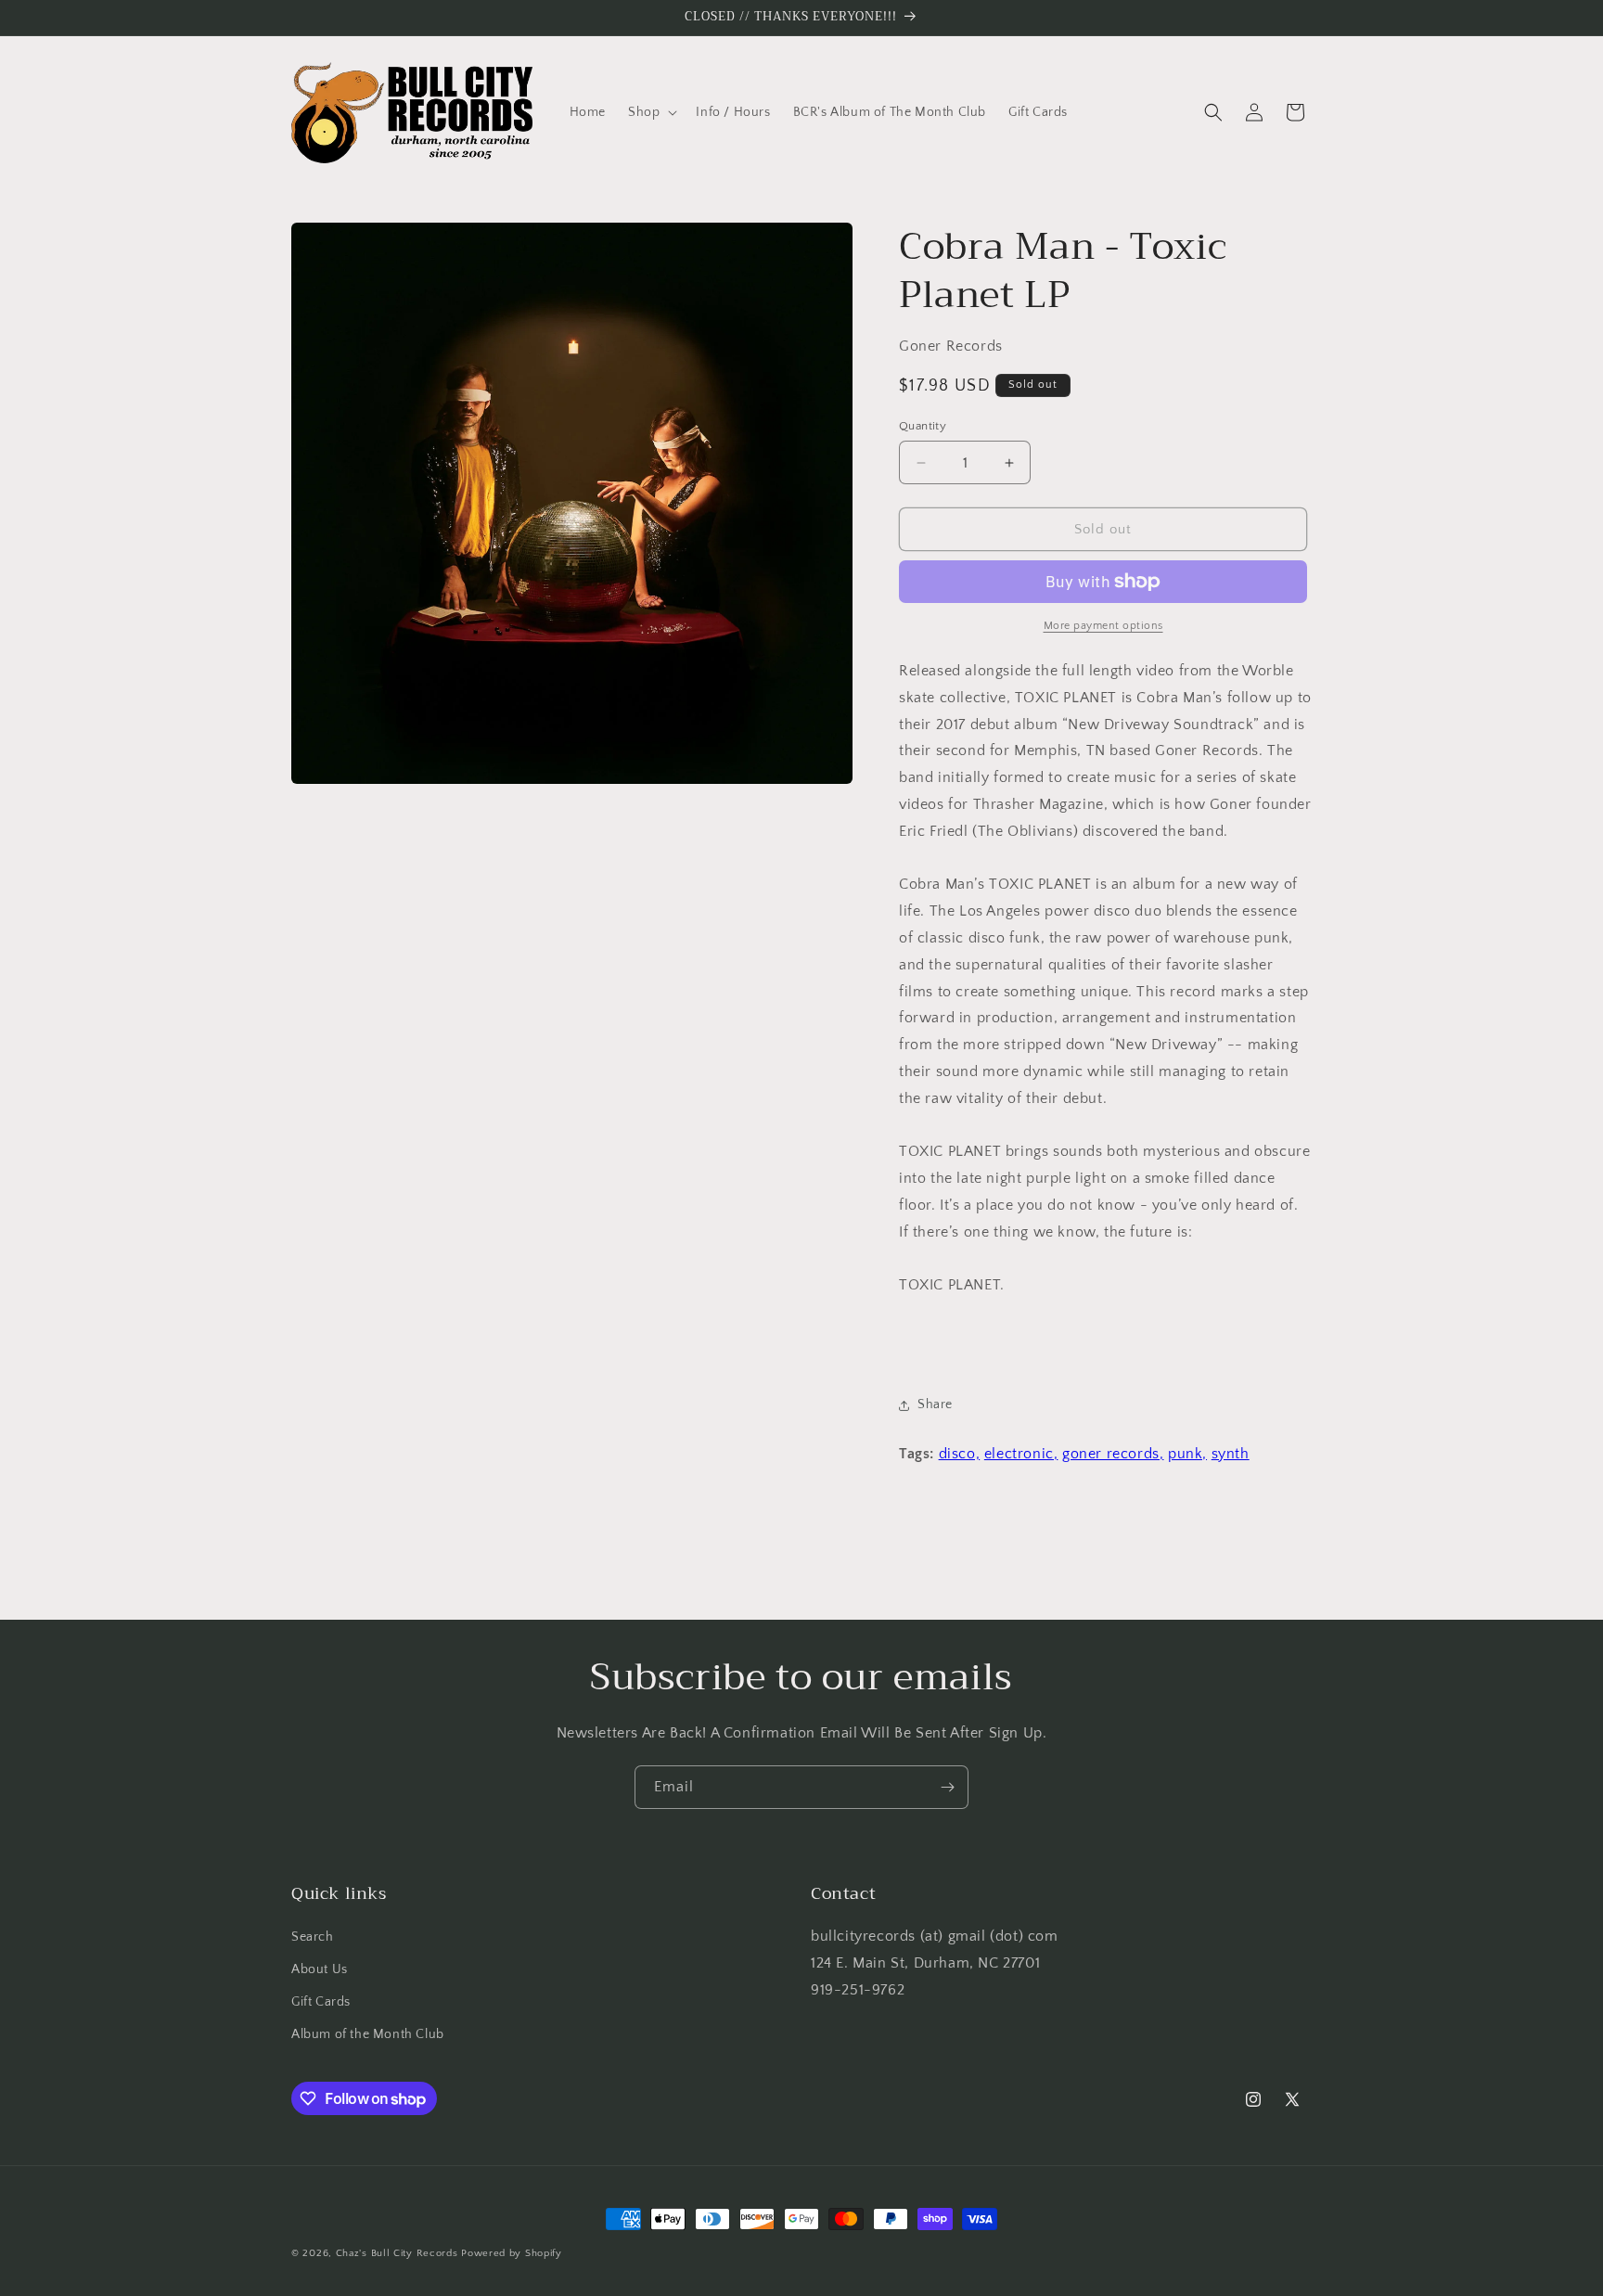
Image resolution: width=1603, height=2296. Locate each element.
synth (1231, 1454)
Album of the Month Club (368, 2034)
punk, (1187, 1454)
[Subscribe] (947, 1787)
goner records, (1113, 1454)
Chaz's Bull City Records (397, 2253)
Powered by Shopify (512, 2253)
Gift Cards (321, 2002)
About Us (320, 1969)
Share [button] (935, 1405)
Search (313, 1937)
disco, (960, 1454)
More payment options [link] (1103, 626)
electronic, (1021, 1454)
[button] (651, 112)
